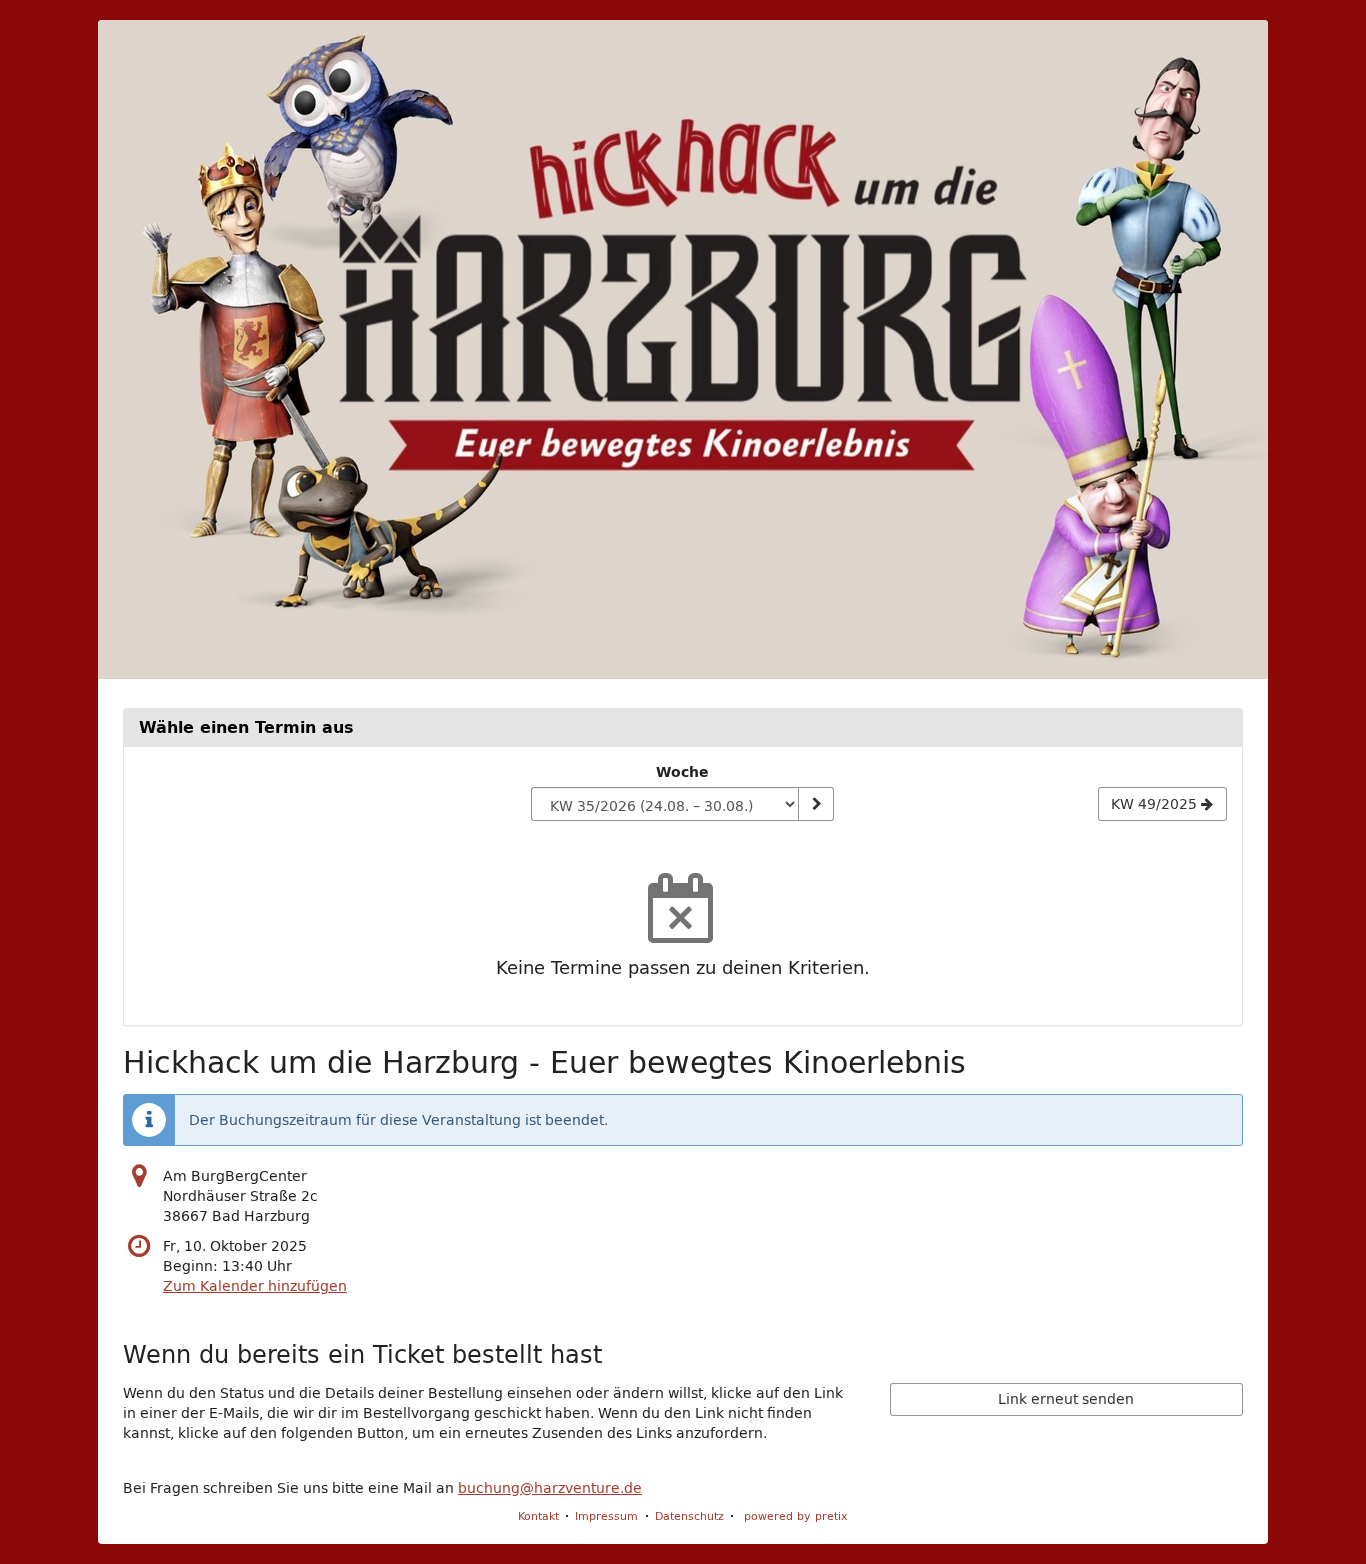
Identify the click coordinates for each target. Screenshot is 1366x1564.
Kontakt (538, 1515)
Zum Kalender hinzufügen (255, 1286)
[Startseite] (683, 349)
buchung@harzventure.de (550, 1488)
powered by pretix (796, 1515)
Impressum (606, 1515)
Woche (682, 772)
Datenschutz (689, 1515)
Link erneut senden (1066, 1399)
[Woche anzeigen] (816, 804)
